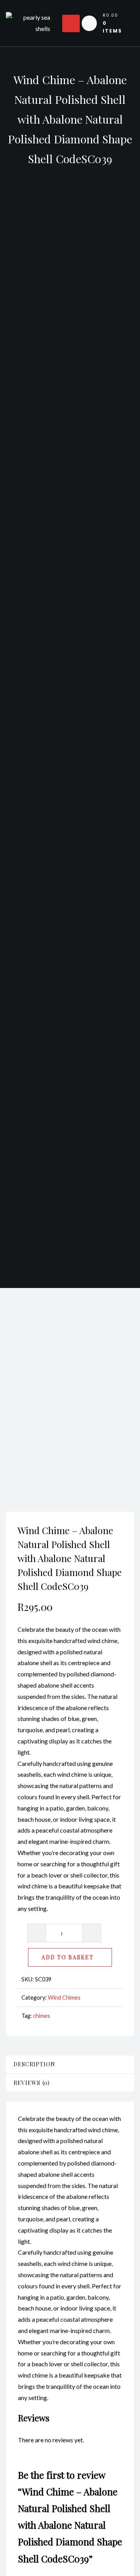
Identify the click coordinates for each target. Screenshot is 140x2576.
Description (34, 2064)
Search (111, 1375)
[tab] (70, 2064)
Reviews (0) (32, 2083)
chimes (42, 2016)
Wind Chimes (64, 1998)
